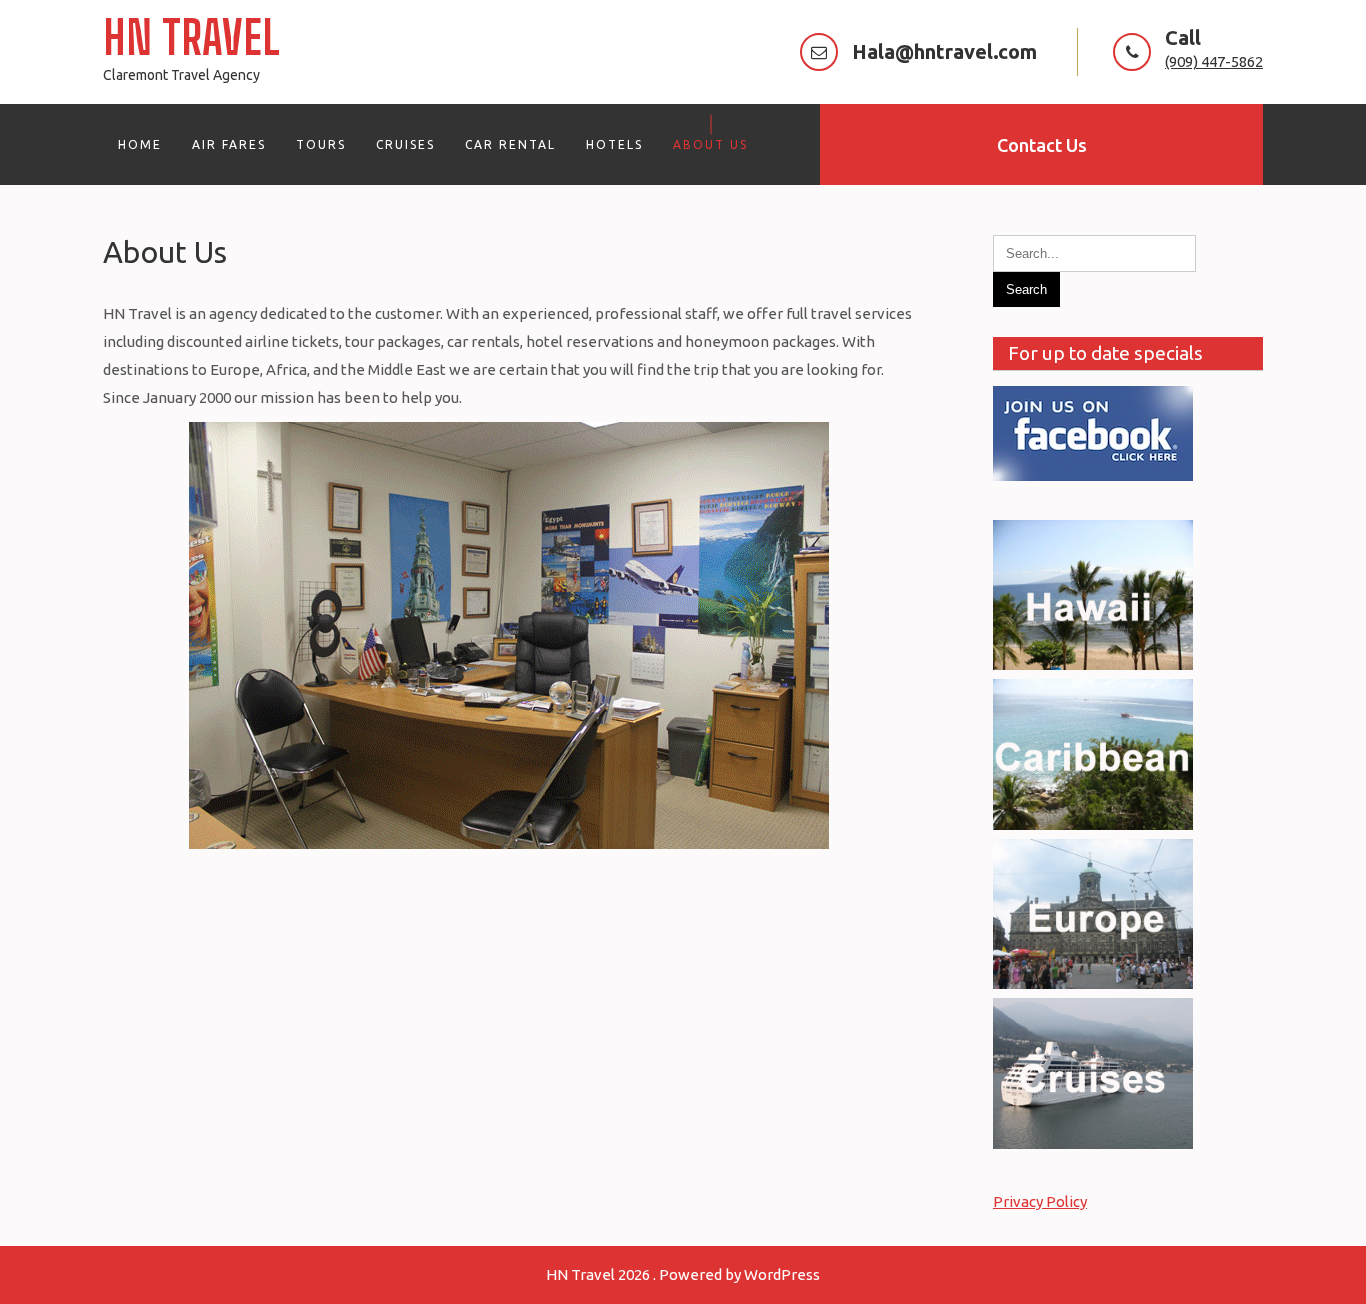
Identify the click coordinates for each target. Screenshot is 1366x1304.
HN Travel (191, 37)
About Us (710, 144)
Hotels (614, 144)
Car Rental (510, 144)
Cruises (405, 144)
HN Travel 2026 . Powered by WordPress (683, 1274)
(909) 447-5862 (1214, 61)
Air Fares (229, 144)
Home (140, 144)
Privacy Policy (1040, 1201)
